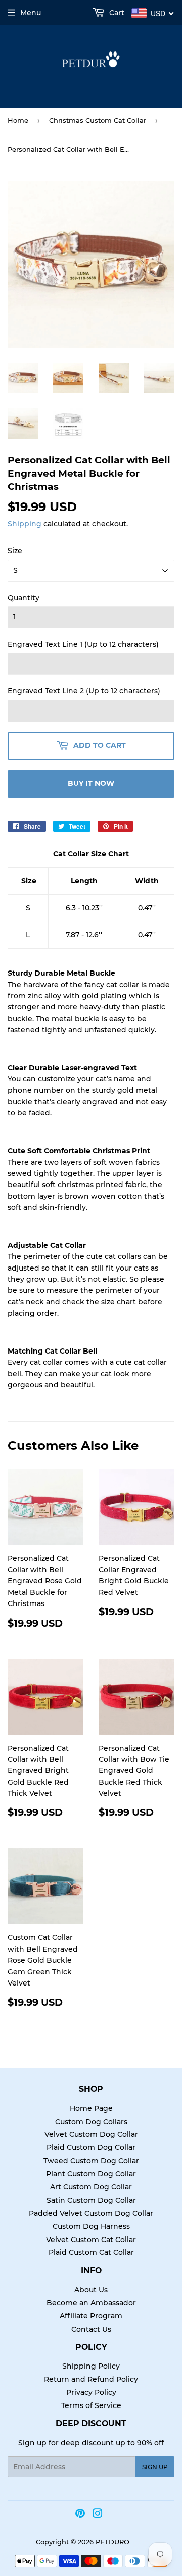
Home (18, 120)
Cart (116, 13)
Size (15, 551)
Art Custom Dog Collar (91, 2187)
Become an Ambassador (91, 2303)
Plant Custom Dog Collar (91, 2174)
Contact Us (91, 2329)
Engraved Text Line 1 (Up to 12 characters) (83, 644)
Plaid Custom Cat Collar (91, 2252)
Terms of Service (91, 2405)
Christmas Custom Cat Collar (98, 120)
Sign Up (155, 2467)
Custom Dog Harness (91, 2226)
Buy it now (91, 783)
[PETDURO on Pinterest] (80, 2515)
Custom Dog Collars (91, 2122)
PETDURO (112, 2542)
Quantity (24, 598)
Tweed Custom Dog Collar (91, 2161)
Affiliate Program (91, 2316)
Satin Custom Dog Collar (91, 2200)
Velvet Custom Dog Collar (91, 2134)
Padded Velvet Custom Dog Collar (91, 2213)
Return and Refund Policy (91, 2379)
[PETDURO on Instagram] (98, 2515)
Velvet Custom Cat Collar (91, 2240)
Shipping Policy (91, 2366)
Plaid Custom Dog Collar (91, 2147)
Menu (31, 13)
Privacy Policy (91, 2392)
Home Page (91, 2108)
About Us (91, 2290)
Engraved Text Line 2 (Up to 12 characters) (84, 691)
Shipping (25, 524)
